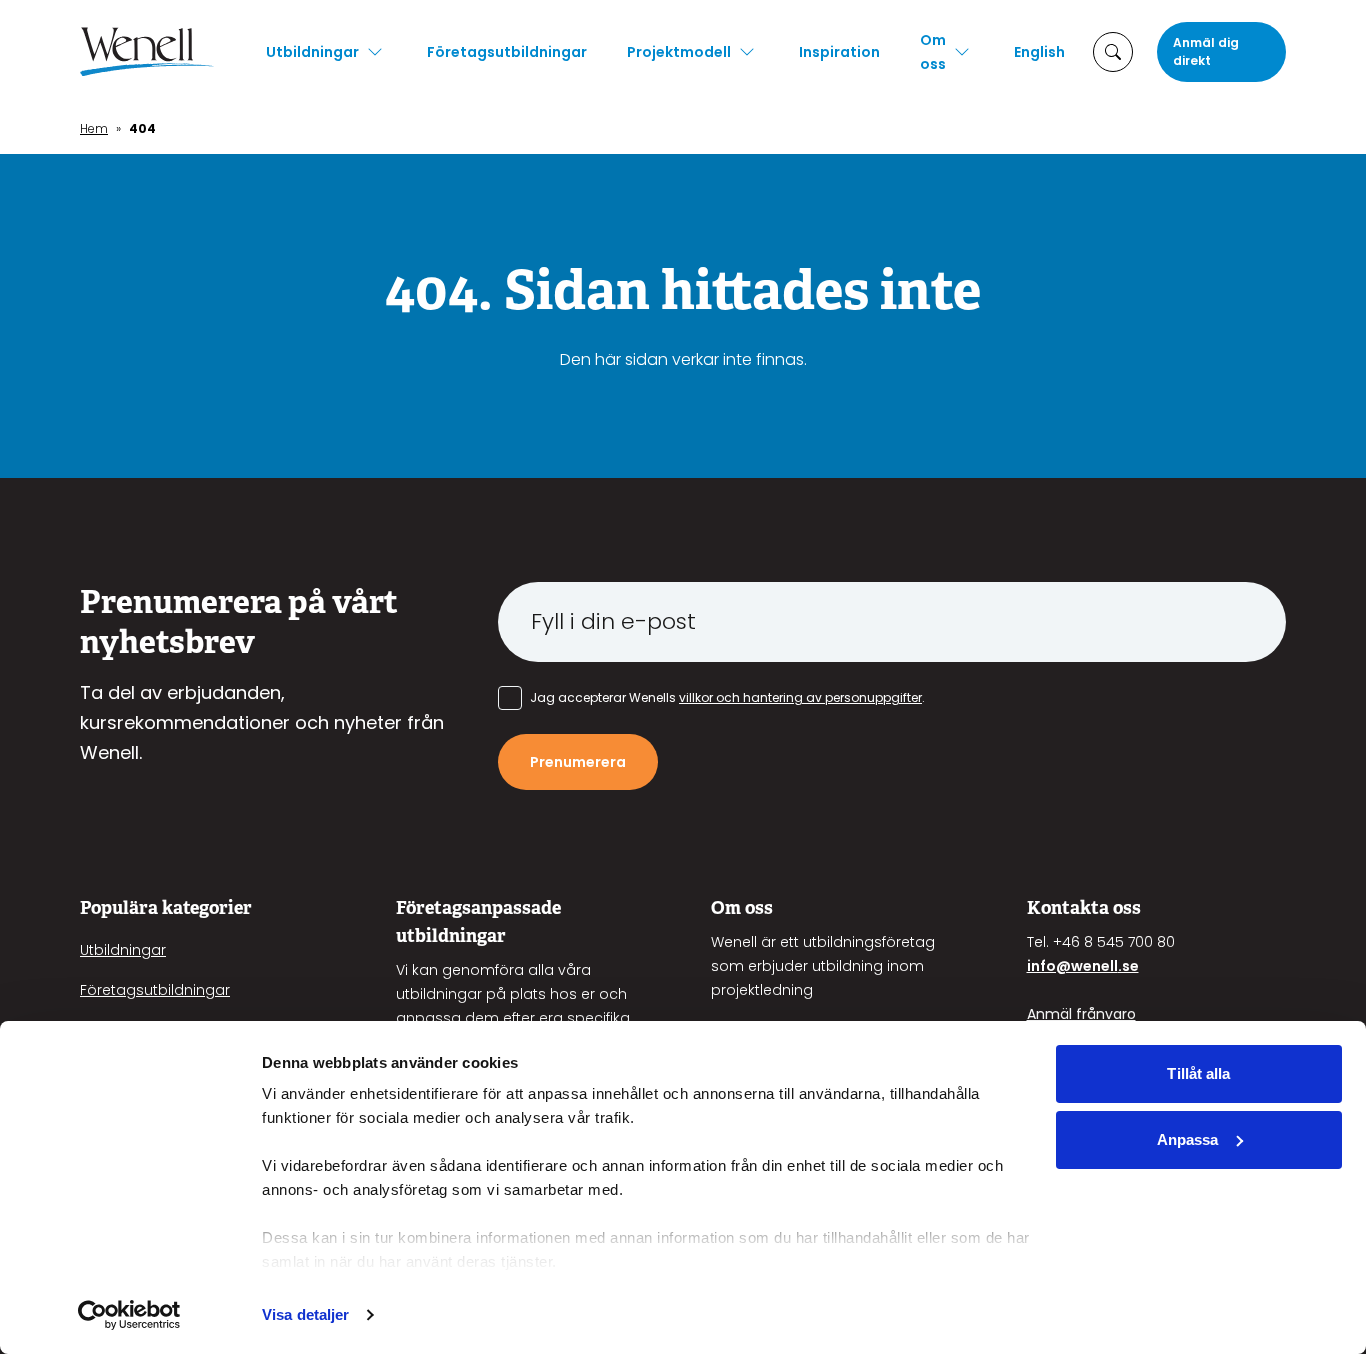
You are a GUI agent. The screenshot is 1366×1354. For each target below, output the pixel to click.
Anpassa (1188, 1139)
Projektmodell (679, 52)
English (1039, 52)
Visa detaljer (305, 1314)
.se (1128, 966)
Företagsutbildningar (507, 52)
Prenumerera (578, 762)
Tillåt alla (1198, 1073)
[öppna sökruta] (1113, 52)
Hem (94, 128)
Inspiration (839, 52)
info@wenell (1072, 966)
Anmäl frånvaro (1081, 1014)
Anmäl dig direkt (1206, 51)
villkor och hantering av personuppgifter (800, 697)
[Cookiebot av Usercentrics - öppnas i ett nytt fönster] (129, 1315)
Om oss (933, 52)
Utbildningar (312, 52)
